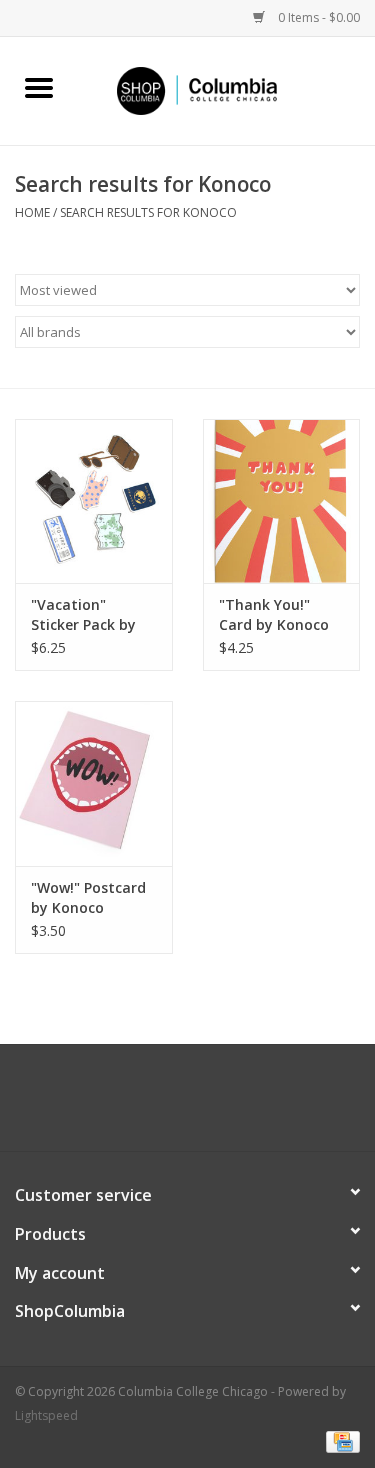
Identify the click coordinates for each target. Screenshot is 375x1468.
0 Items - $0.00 (317, 17)
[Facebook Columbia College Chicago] (170, 1105)
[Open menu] (39, 87)
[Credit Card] (339, 1440)
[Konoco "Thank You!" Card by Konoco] (282, 501)
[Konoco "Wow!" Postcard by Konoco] (94, 783)
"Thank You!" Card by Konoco (274, 614)
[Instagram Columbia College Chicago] (206, 1105)
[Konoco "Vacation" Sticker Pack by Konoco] (94, 501)
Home (32, 212)
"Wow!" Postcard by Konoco (88, 897)
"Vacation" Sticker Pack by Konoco (83, 615)
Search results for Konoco (148, 212)
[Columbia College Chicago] (227, 89)
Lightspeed (46, 1415)
